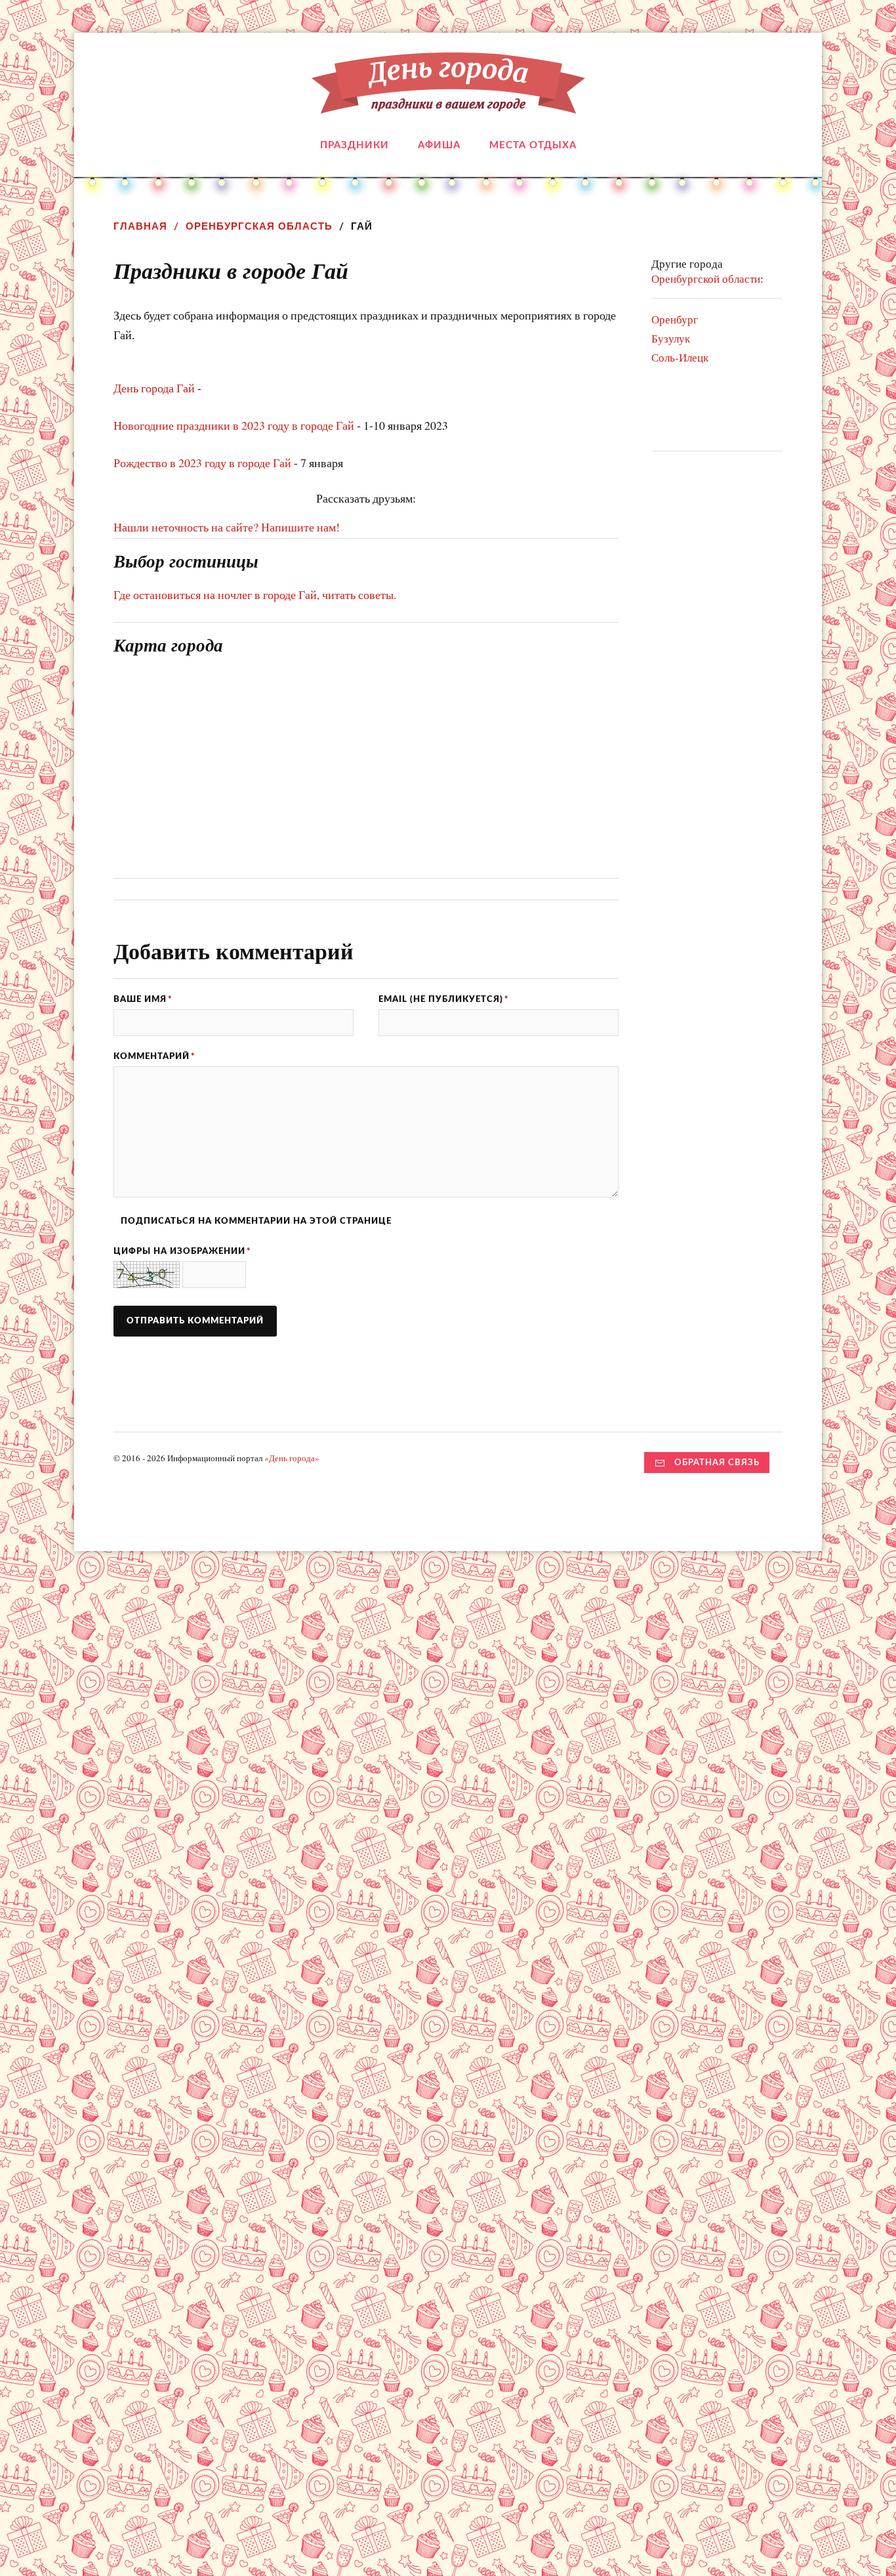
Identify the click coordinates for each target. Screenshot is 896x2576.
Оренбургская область (259, 226)
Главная (140, 226)
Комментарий (154, 1056)
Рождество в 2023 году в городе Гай (202, 463)
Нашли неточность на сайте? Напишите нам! (227, 527)
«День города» (292, 1458)
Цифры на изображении (182, 1251)
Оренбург (675, 319)
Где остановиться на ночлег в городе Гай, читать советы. (255, 594)
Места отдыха (533, 145)
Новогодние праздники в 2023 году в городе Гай (234, 425)
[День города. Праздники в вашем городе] (448, 104)
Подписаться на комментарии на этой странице (256, 1221)
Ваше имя (143, 999)
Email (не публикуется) (444, 999)
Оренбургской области (706, 279)
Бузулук (671, 338)
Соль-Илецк (680, 357)
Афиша (439, 145)
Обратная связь (717, 1463)
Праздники (355, 145)
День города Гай (154, 388)
